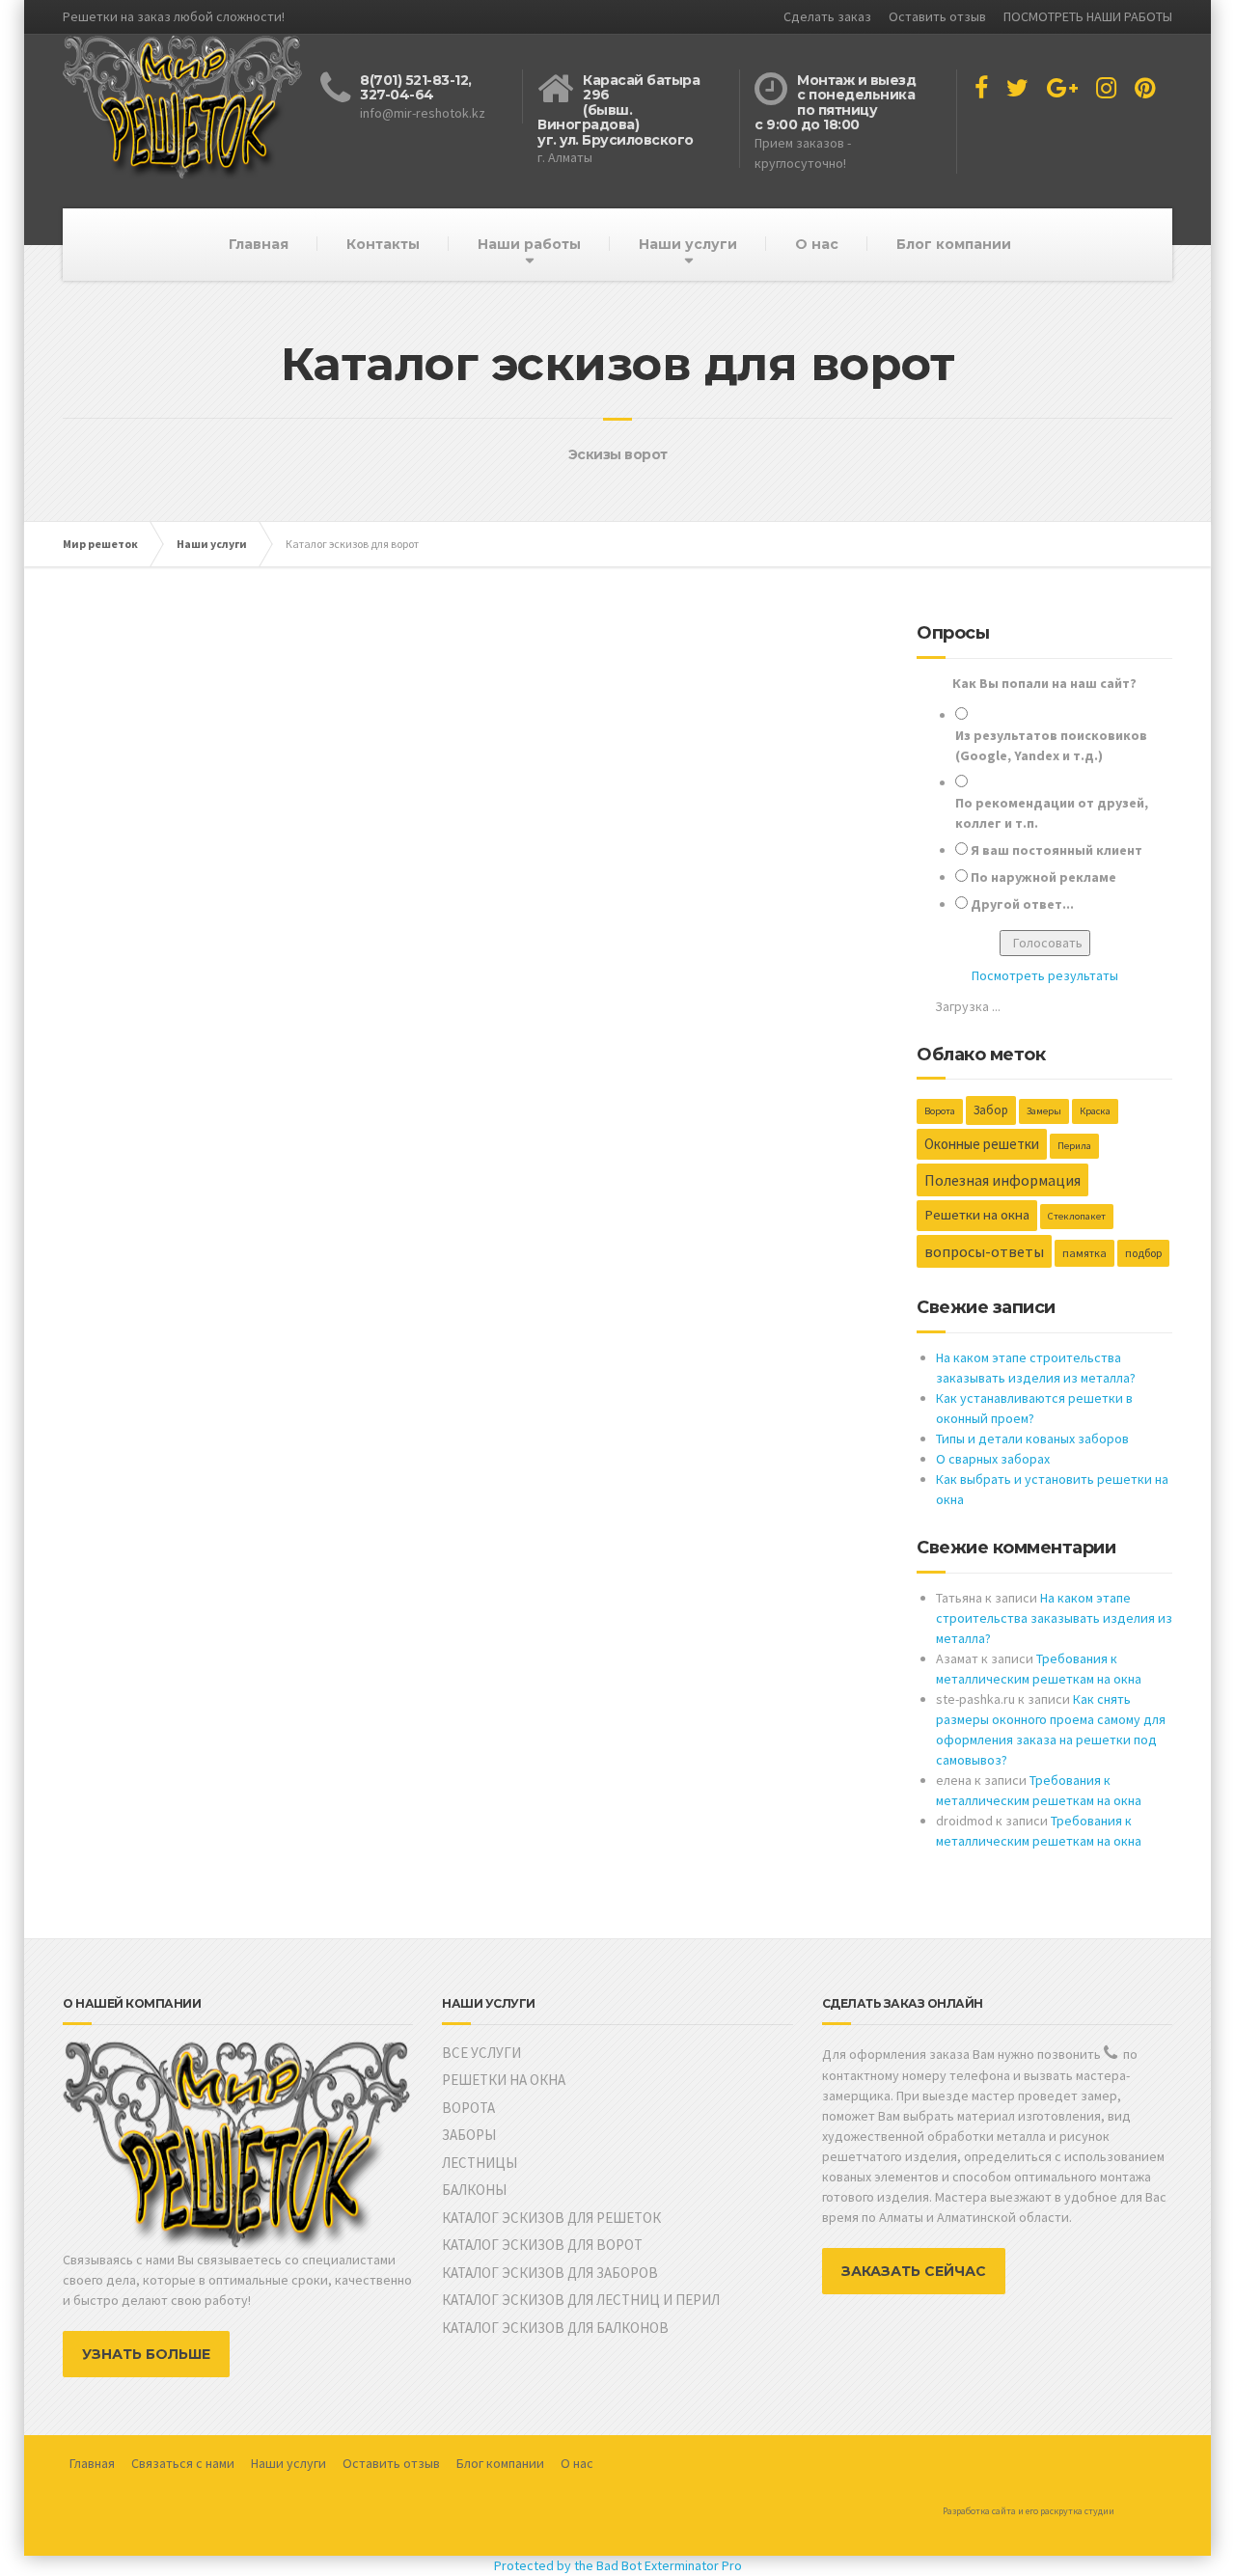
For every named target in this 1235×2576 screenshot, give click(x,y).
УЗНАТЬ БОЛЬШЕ (146, 2354)
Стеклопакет (1077, 1216)
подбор (1143, 1253)
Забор (991, 1110)
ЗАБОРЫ (469, 2135)
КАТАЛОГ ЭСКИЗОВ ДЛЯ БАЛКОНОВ (555, 2328)
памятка (1084, 1253)
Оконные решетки (982, 1144)
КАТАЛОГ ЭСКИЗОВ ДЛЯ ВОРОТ (542, 2245)
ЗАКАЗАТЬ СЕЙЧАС (914, 2271)
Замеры (1044, 1111)
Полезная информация (1002, 1180)
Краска (1095, 1111)
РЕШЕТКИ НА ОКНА (504, 2080)
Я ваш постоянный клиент (1057, 850)
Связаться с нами (183, 2463)
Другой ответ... (1022, 904)
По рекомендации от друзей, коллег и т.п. (1052, 813)
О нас (817, 244)
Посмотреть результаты (1045, 975)
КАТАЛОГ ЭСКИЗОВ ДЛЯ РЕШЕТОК (551, 2218)
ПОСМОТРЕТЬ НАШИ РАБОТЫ (1088, 16)
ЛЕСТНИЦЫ (480, 2163)
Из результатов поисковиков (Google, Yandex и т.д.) (1051, 745)
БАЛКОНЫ (474, 2190)
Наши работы (529, 244)
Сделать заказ (827, 16)
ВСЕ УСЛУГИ (481, 2053)
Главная (259, 244)
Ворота (940, 1111)
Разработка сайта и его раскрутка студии (1029, 2511)
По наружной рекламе (1043, 877)
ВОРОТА (468, 2108)
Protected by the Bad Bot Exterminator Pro (618, 2565)
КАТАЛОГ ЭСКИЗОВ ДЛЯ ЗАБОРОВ (550, 2273)
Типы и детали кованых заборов (1032, 1439)
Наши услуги (688, 244)
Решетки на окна (977, 1215)
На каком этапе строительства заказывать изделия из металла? (1054, 1618)
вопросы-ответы (984, 1251)
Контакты (383, 244)
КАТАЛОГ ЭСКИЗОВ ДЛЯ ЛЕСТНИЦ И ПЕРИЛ (581, 2300)
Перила (1074, 1146)
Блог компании (954, 244)
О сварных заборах (993, 1459)
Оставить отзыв (937, 16)
